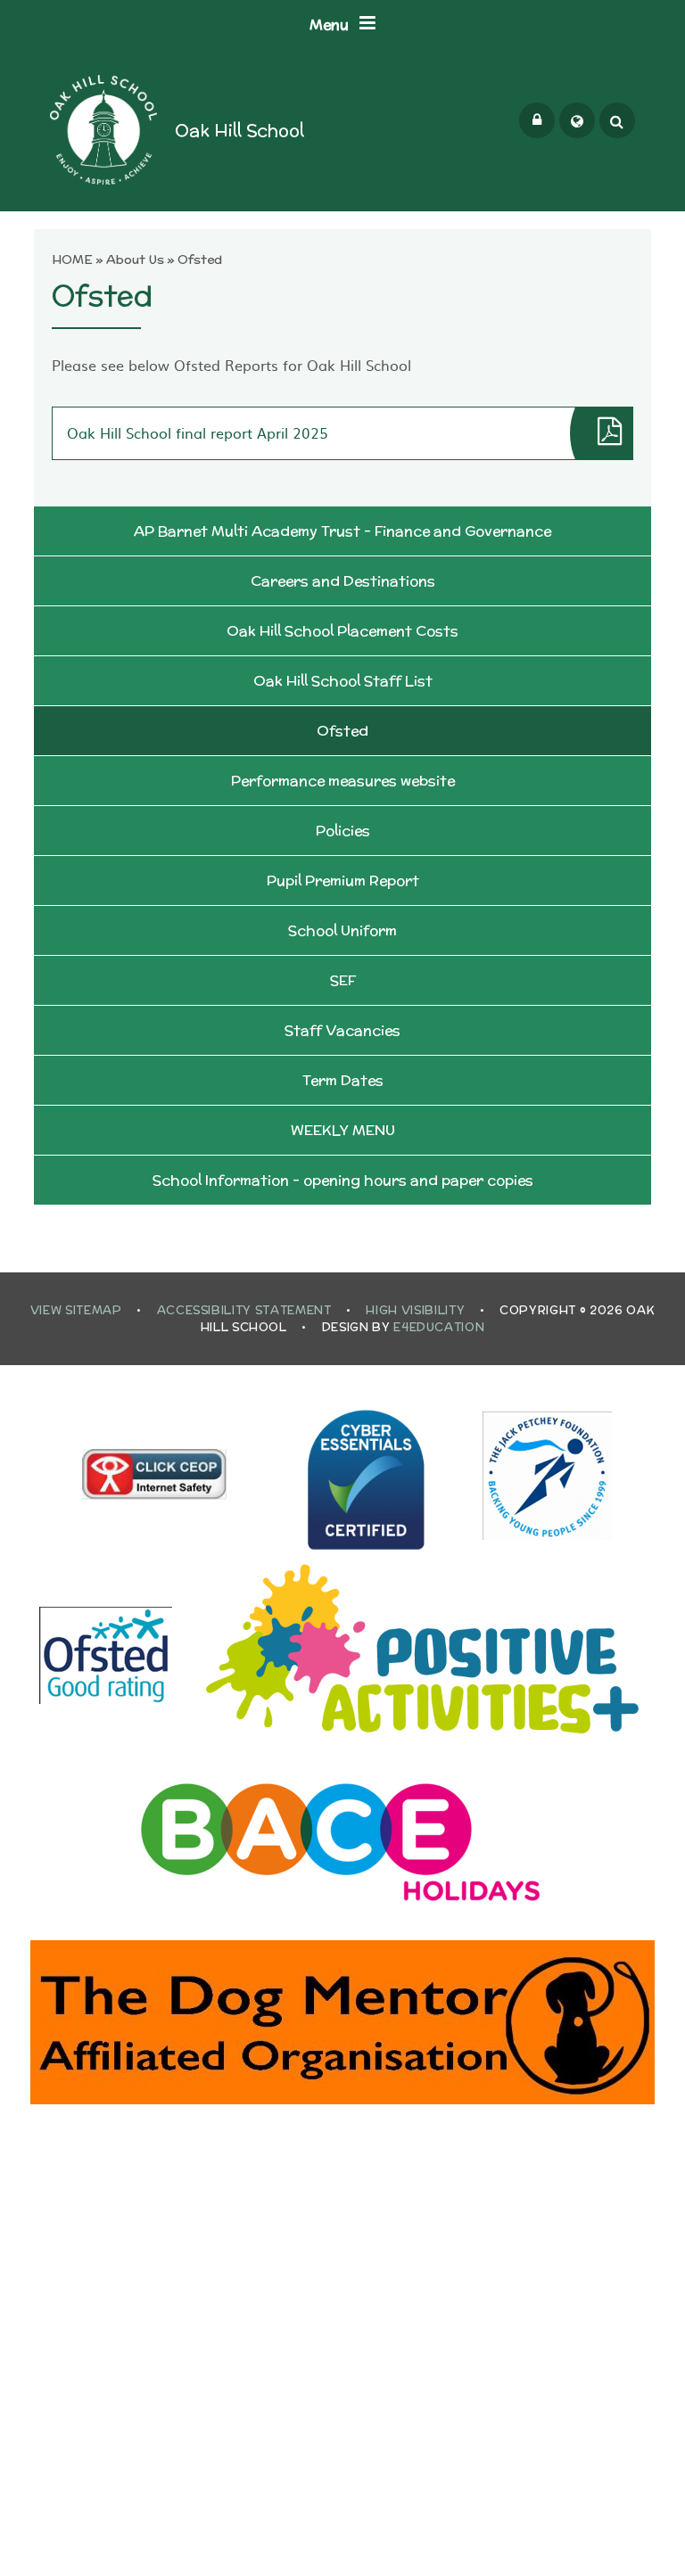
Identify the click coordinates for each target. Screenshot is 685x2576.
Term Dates (343, 1080)
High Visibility (415, 1310)
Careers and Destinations (343, 581)
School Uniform (342, 930)
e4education (439, 1327)
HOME (72, 259)
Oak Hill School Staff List (343, 681)
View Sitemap (76, 1310)
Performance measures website (343, 781)
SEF (343, 980)
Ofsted (200, 259)
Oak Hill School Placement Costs (342, 631)
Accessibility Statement (244, 1310)
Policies (343, 831)
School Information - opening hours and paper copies (343, 1180)
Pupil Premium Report (343, 881)
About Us (135, 259)
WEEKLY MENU (343, 1130)
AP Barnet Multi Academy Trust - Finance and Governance (342, 531)
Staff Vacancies (342, 1030)
